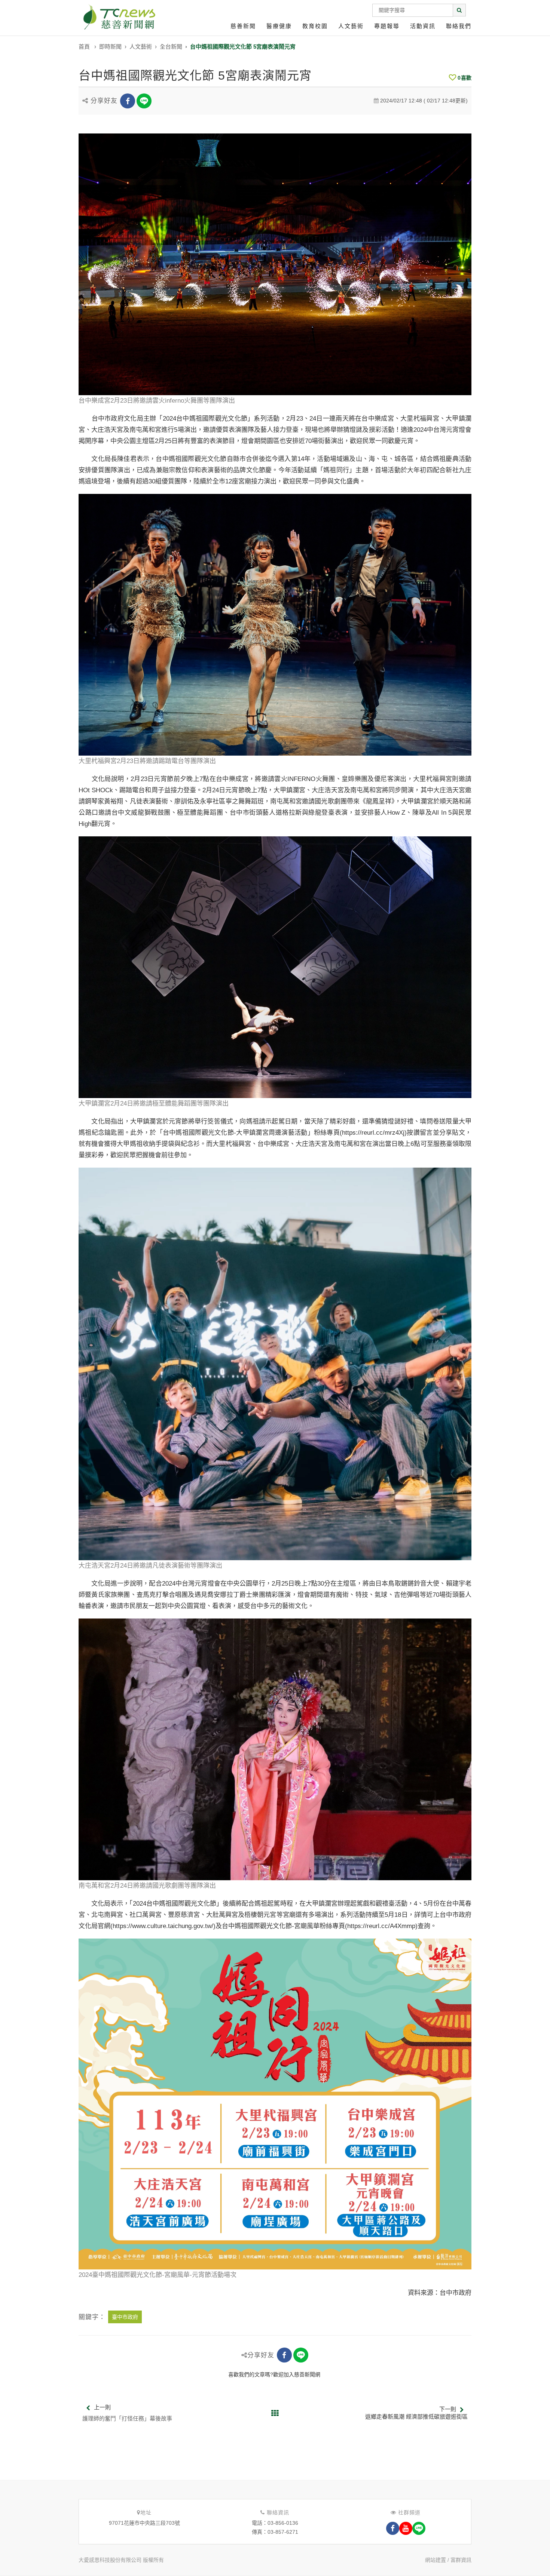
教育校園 (315, 26)
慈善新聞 (243, 26)
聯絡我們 (459, 26)
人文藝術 (351, 26)
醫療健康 (279, 26)
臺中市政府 (125, 2317)
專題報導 (387, 26)
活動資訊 (423, 26)
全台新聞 (171, 47)
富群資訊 (461, 2560)
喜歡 (465, 78)
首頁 (84, 47)
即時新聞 (110, 47)
